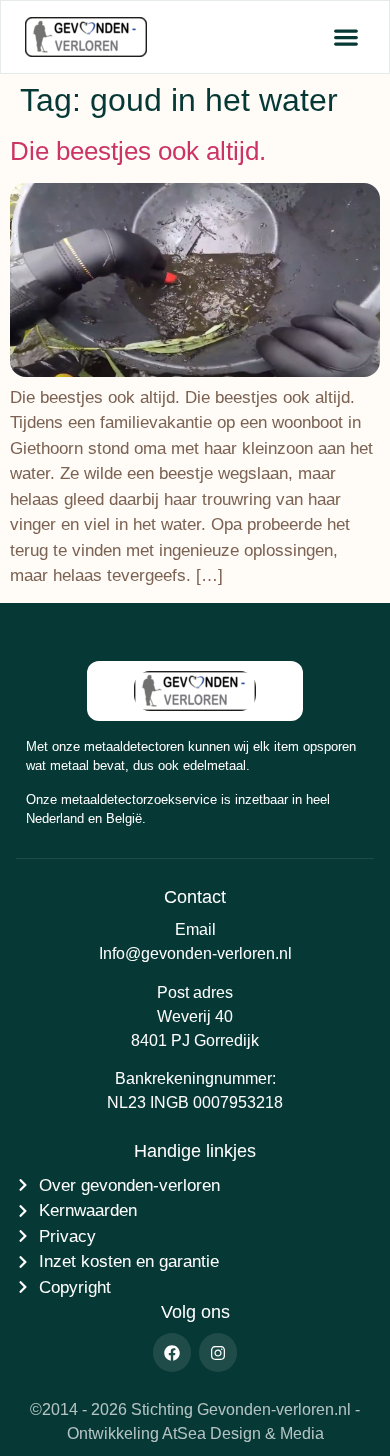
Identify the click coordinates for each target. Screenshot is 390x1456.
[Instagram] (218, 1352)
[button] (345, 37)
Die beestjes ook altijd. (138, 151)
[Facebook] (172, 1352)
